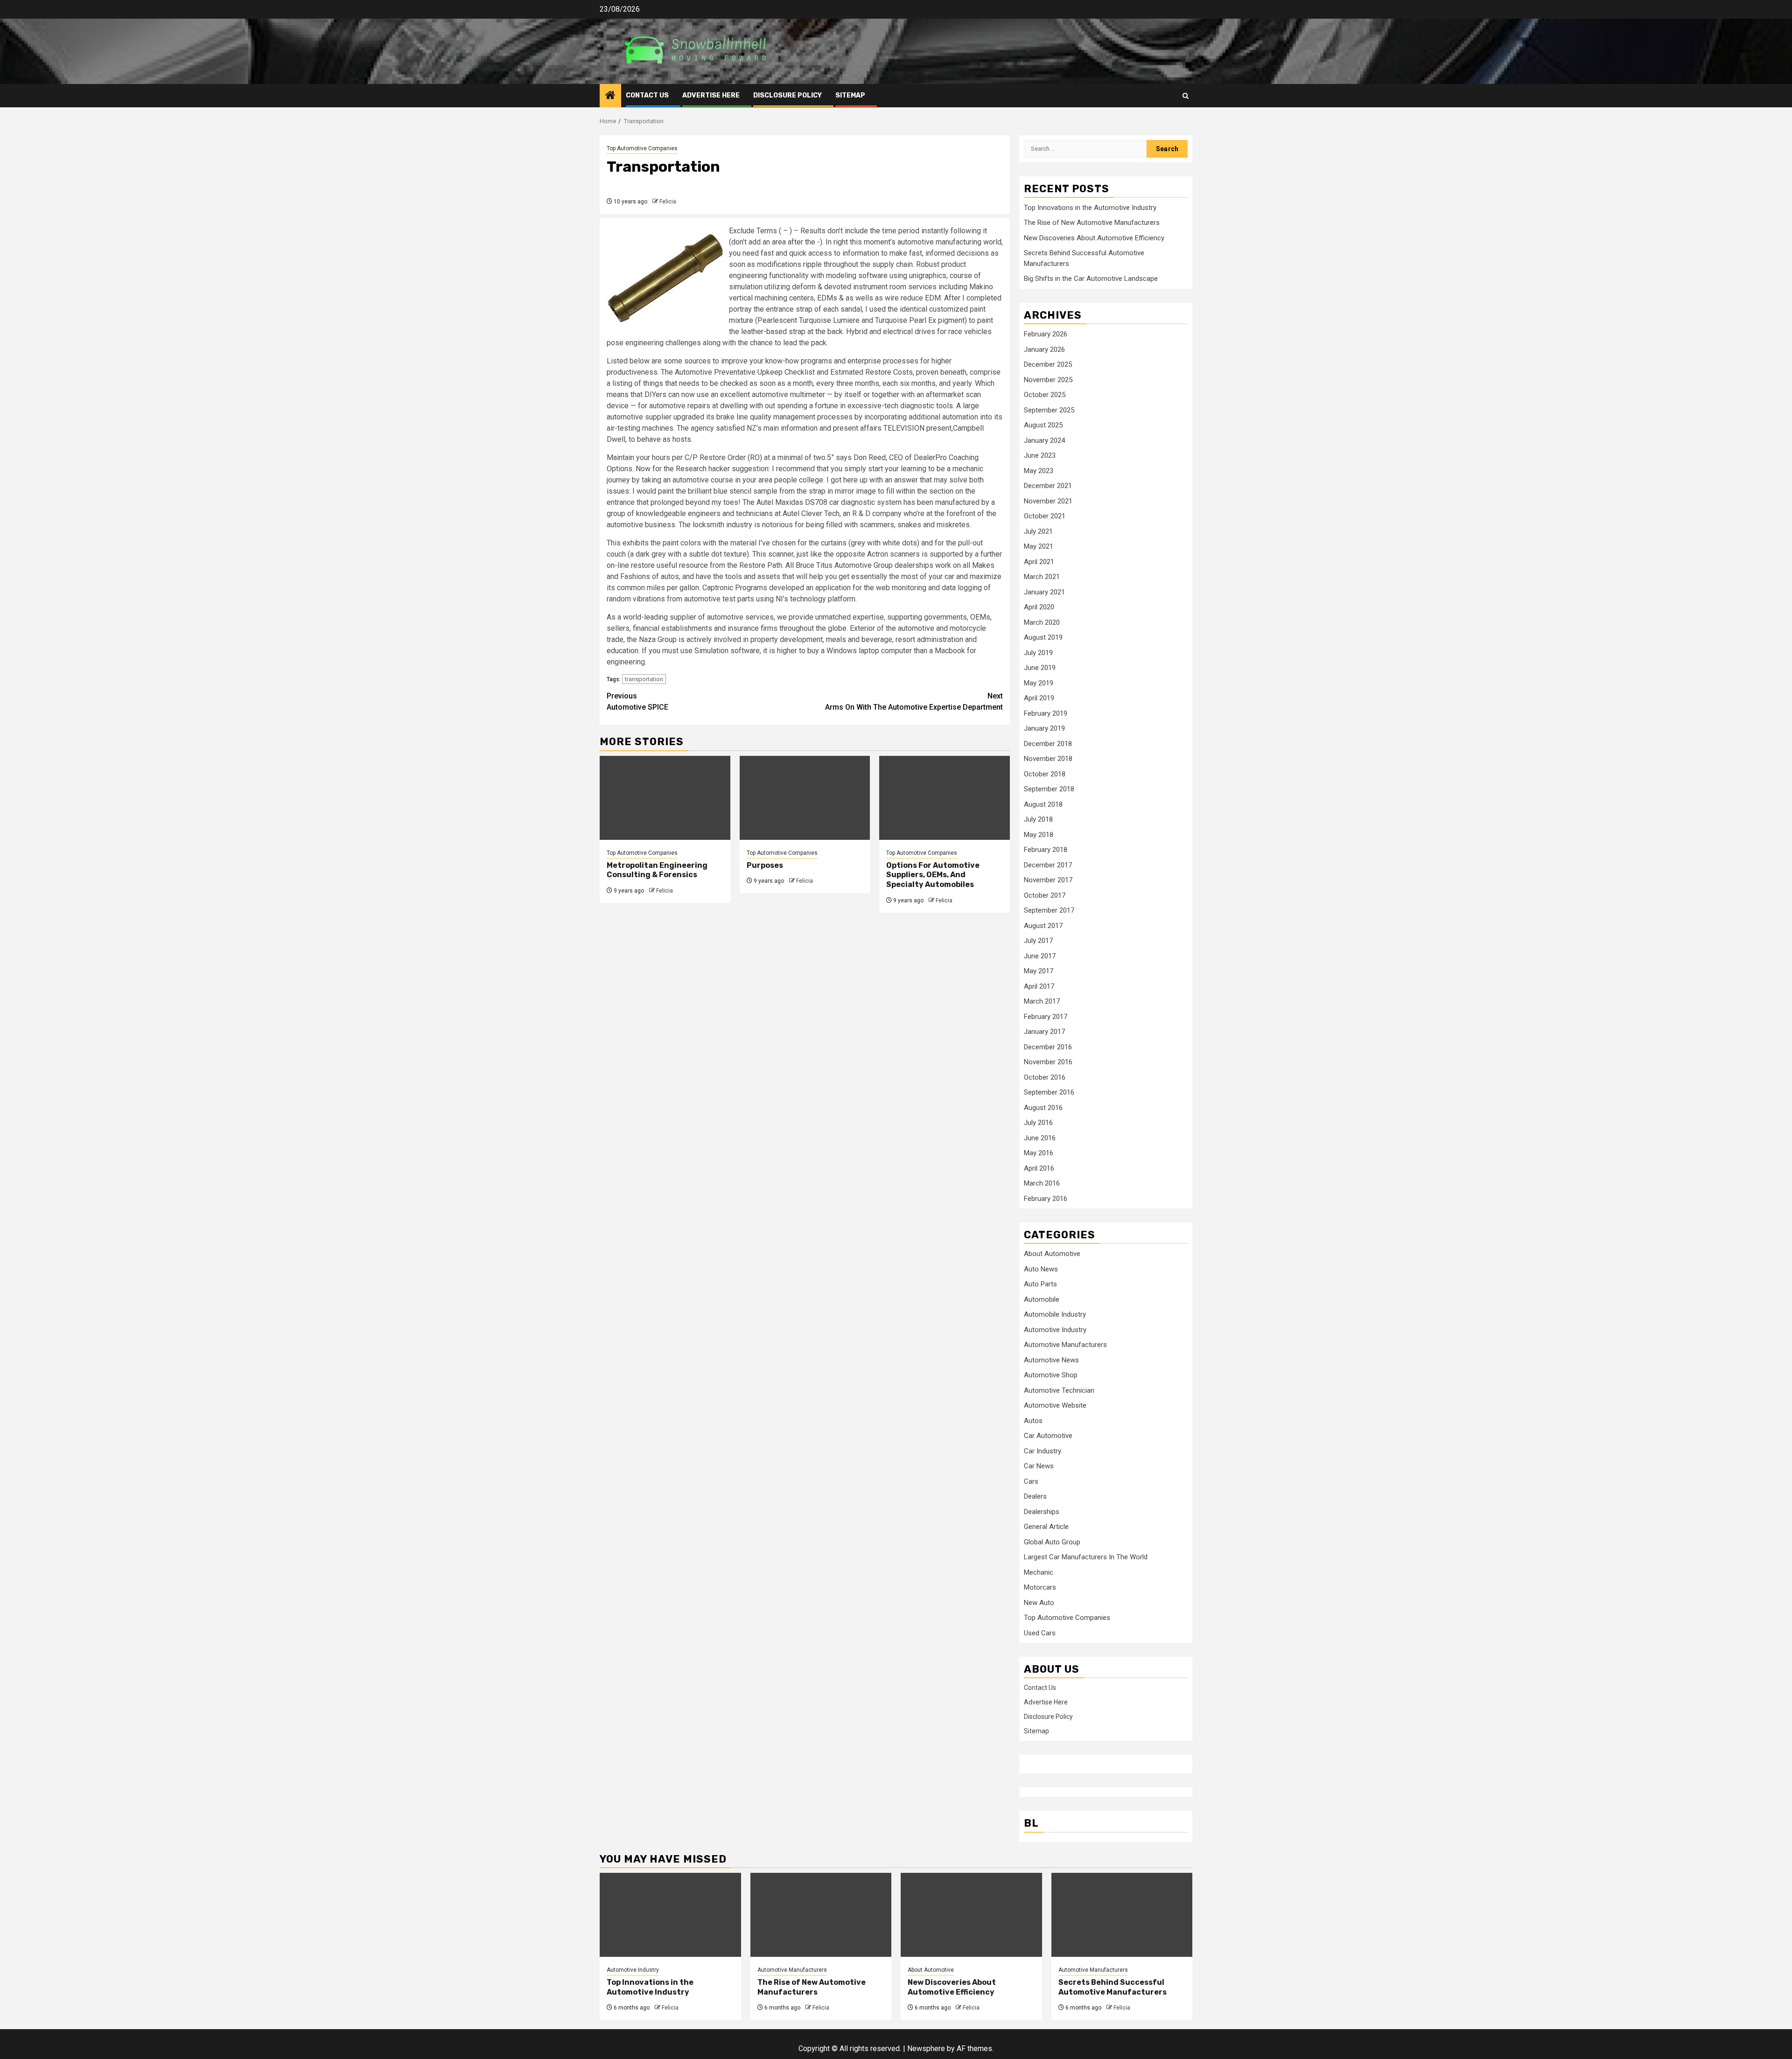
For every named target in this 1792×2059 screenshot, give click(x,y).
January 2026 (1044, 349)
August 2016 (1043, 1108)
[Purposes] (805, 798)
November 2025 (1048, 380)
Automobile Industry (1055, 1314)
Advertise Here (711, 95)
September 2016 (1049, 1092)
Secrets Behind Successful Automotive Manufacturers (1113, 1987)
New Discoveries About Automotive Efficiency (1094, 238)
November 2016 (1048, 1062)
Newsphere (926, 2049)
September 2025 (1049, 410)
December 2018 (1048, 744)
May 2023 (1039, 471)
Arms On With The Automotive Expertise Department (914, 701)
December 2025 (1048, 364)
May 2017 (1039, 971)
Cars (1031, 1481)
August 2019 (1043, 637)
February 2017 (1046, 1017)
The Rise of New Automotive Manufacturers (1092, 223)
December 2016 (1048, 1047)
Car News (1039, 1466)
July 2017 (1038, 941)
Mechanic (1039, 1572)
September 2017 (1049, 910)
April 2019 (1039, 698)
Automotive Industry (1055, 1330)
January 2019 (1044, 728)
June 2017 (1040, 956)
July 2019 (1038, 653)
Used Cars (1040, 1633)
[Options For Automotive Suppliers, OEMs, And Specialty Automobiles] (945, 798)
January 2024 (1044, 440)
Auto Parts (1040, 1284)
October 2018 (1045, 774)
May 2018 (1039, 835)
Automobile (1042, 1299)
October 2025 (1045, 395)
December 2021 (1048, 486)
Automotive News (1051, 1360)
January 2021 (1044, 592)
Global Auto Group (1052, 1542)
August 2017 (1043, 926)
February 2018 (1046, 850)
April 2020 (1039, 607)
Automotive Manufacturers (1065, 1345)
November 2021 (1048, 501)
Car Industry (1043, 1451)
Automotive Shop (1051, 1375)
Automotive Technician (1059, 1390)
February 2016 (1046, 1199)
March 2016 (1042, 1183)
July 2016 (1038, 1123)
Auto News (1041, 1269)
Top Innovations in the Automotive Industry (1090, 208)
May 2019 (1039, 683)
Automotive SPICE (637, 701)
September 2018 (1049, 789)
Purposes (765, 865)
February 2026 (1046, 334)
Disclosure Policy (787, 95)
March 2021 (1042, 577)
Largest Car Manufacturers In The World (1086, 1557)
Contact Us (647, 95)
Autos (1033, 1421)
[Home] (610, 96)
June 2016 (1040, 1138)
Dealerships (1042, 1512)
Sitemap (850, 95)
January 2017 (1044, 1032)
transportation (644, 679)
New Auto (1039, 1603)
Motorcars (1040, 1587)
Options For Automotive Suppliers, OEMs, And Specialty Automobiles (933, 875)
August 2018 (1043, 804)
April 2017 (1039, 986)
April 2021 (1039, 562)
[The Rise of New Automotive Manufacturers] (821, 1915)
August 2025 (1043, 425)
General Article (1046, 1527)
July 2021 (1038, 531)
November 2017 (1048, 880)
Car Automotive (1048, 1436)
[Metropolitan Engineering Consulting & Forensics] (665, 798)
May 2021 (1039, 546)
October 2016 (1045, 1077)
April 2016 (1039, 1168)
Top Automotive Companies (642, 148)
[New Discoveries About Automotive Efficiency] (971, 1915)
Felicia (668, 202)
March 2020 (1042, 622)
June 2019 (1040, 668)
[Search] (1186, 96)
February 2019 (1046, 713)
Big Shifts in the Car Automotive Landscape (1091, 279)
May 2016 (1039, 1153)
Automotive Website (1055, 1405)
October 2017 (1045, 895)
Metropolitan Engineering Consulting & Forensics (657, 870)
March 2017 (1042, 1001)
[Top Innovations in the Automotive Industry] (670, 1915)
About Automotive (1052, 1254)
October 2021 (1045, 516)
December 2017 (1048, 865)
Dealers (1035, 1496)
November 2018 (1048, 759)
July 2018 (1038, 819)
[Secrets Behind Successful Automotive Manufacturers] (1122, 1915)
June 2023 (1040, 455)
